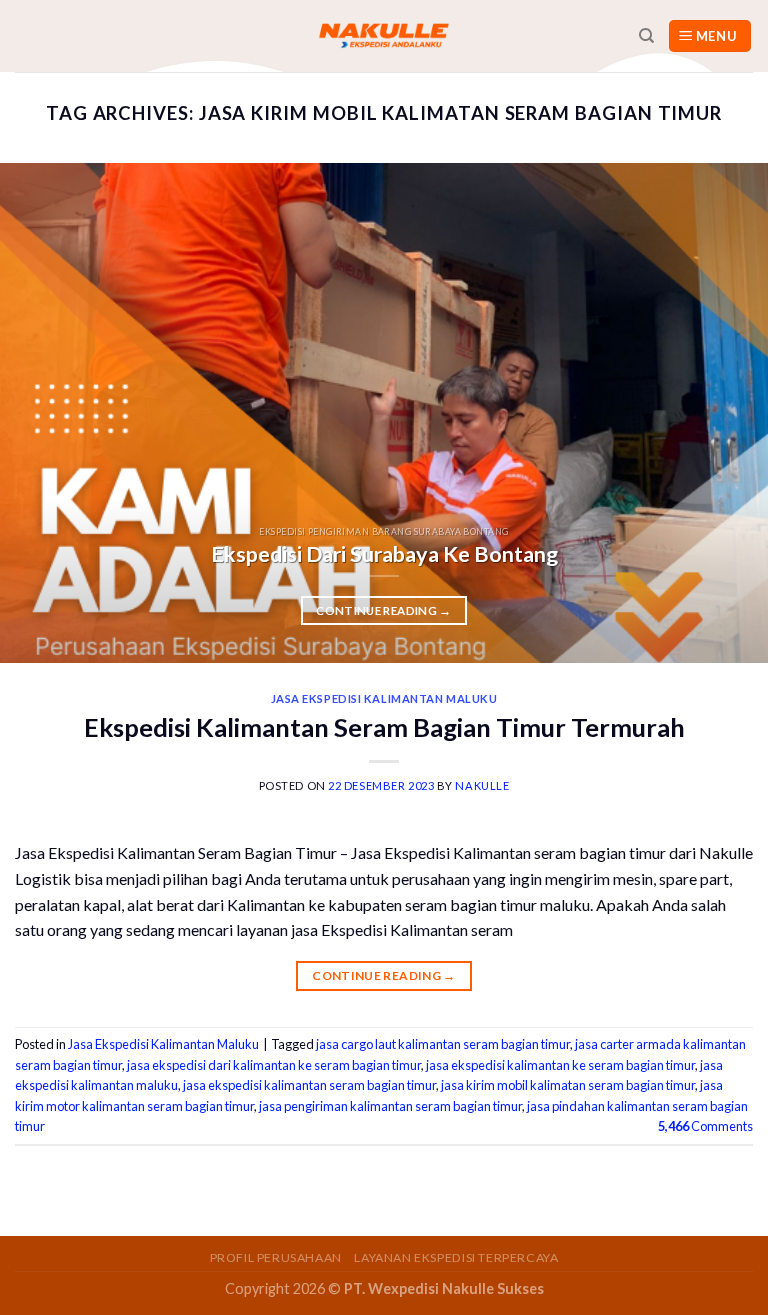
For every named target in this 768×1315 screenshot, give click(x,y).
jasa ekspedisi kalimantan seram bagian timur (309, 1085)
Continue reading (383, 610)
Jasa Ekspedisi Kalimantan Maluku (384, 698)
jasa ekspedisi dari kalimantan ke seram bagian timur (274, 1065)
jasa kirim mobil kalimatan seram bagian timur (568, 1085)
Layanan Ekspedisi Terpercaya (456, 1257)
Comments (705, 1126)
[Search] (646, 36)
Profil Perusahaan (276, 1257)
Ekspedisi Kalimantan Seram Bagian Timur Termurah (384, 727)
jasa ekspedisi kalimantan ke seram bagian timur (560, 1065)
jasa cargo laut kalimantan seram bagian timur (443, 1044)
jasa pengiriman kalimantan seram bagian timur (390, 1106)
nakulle (482, 785)
